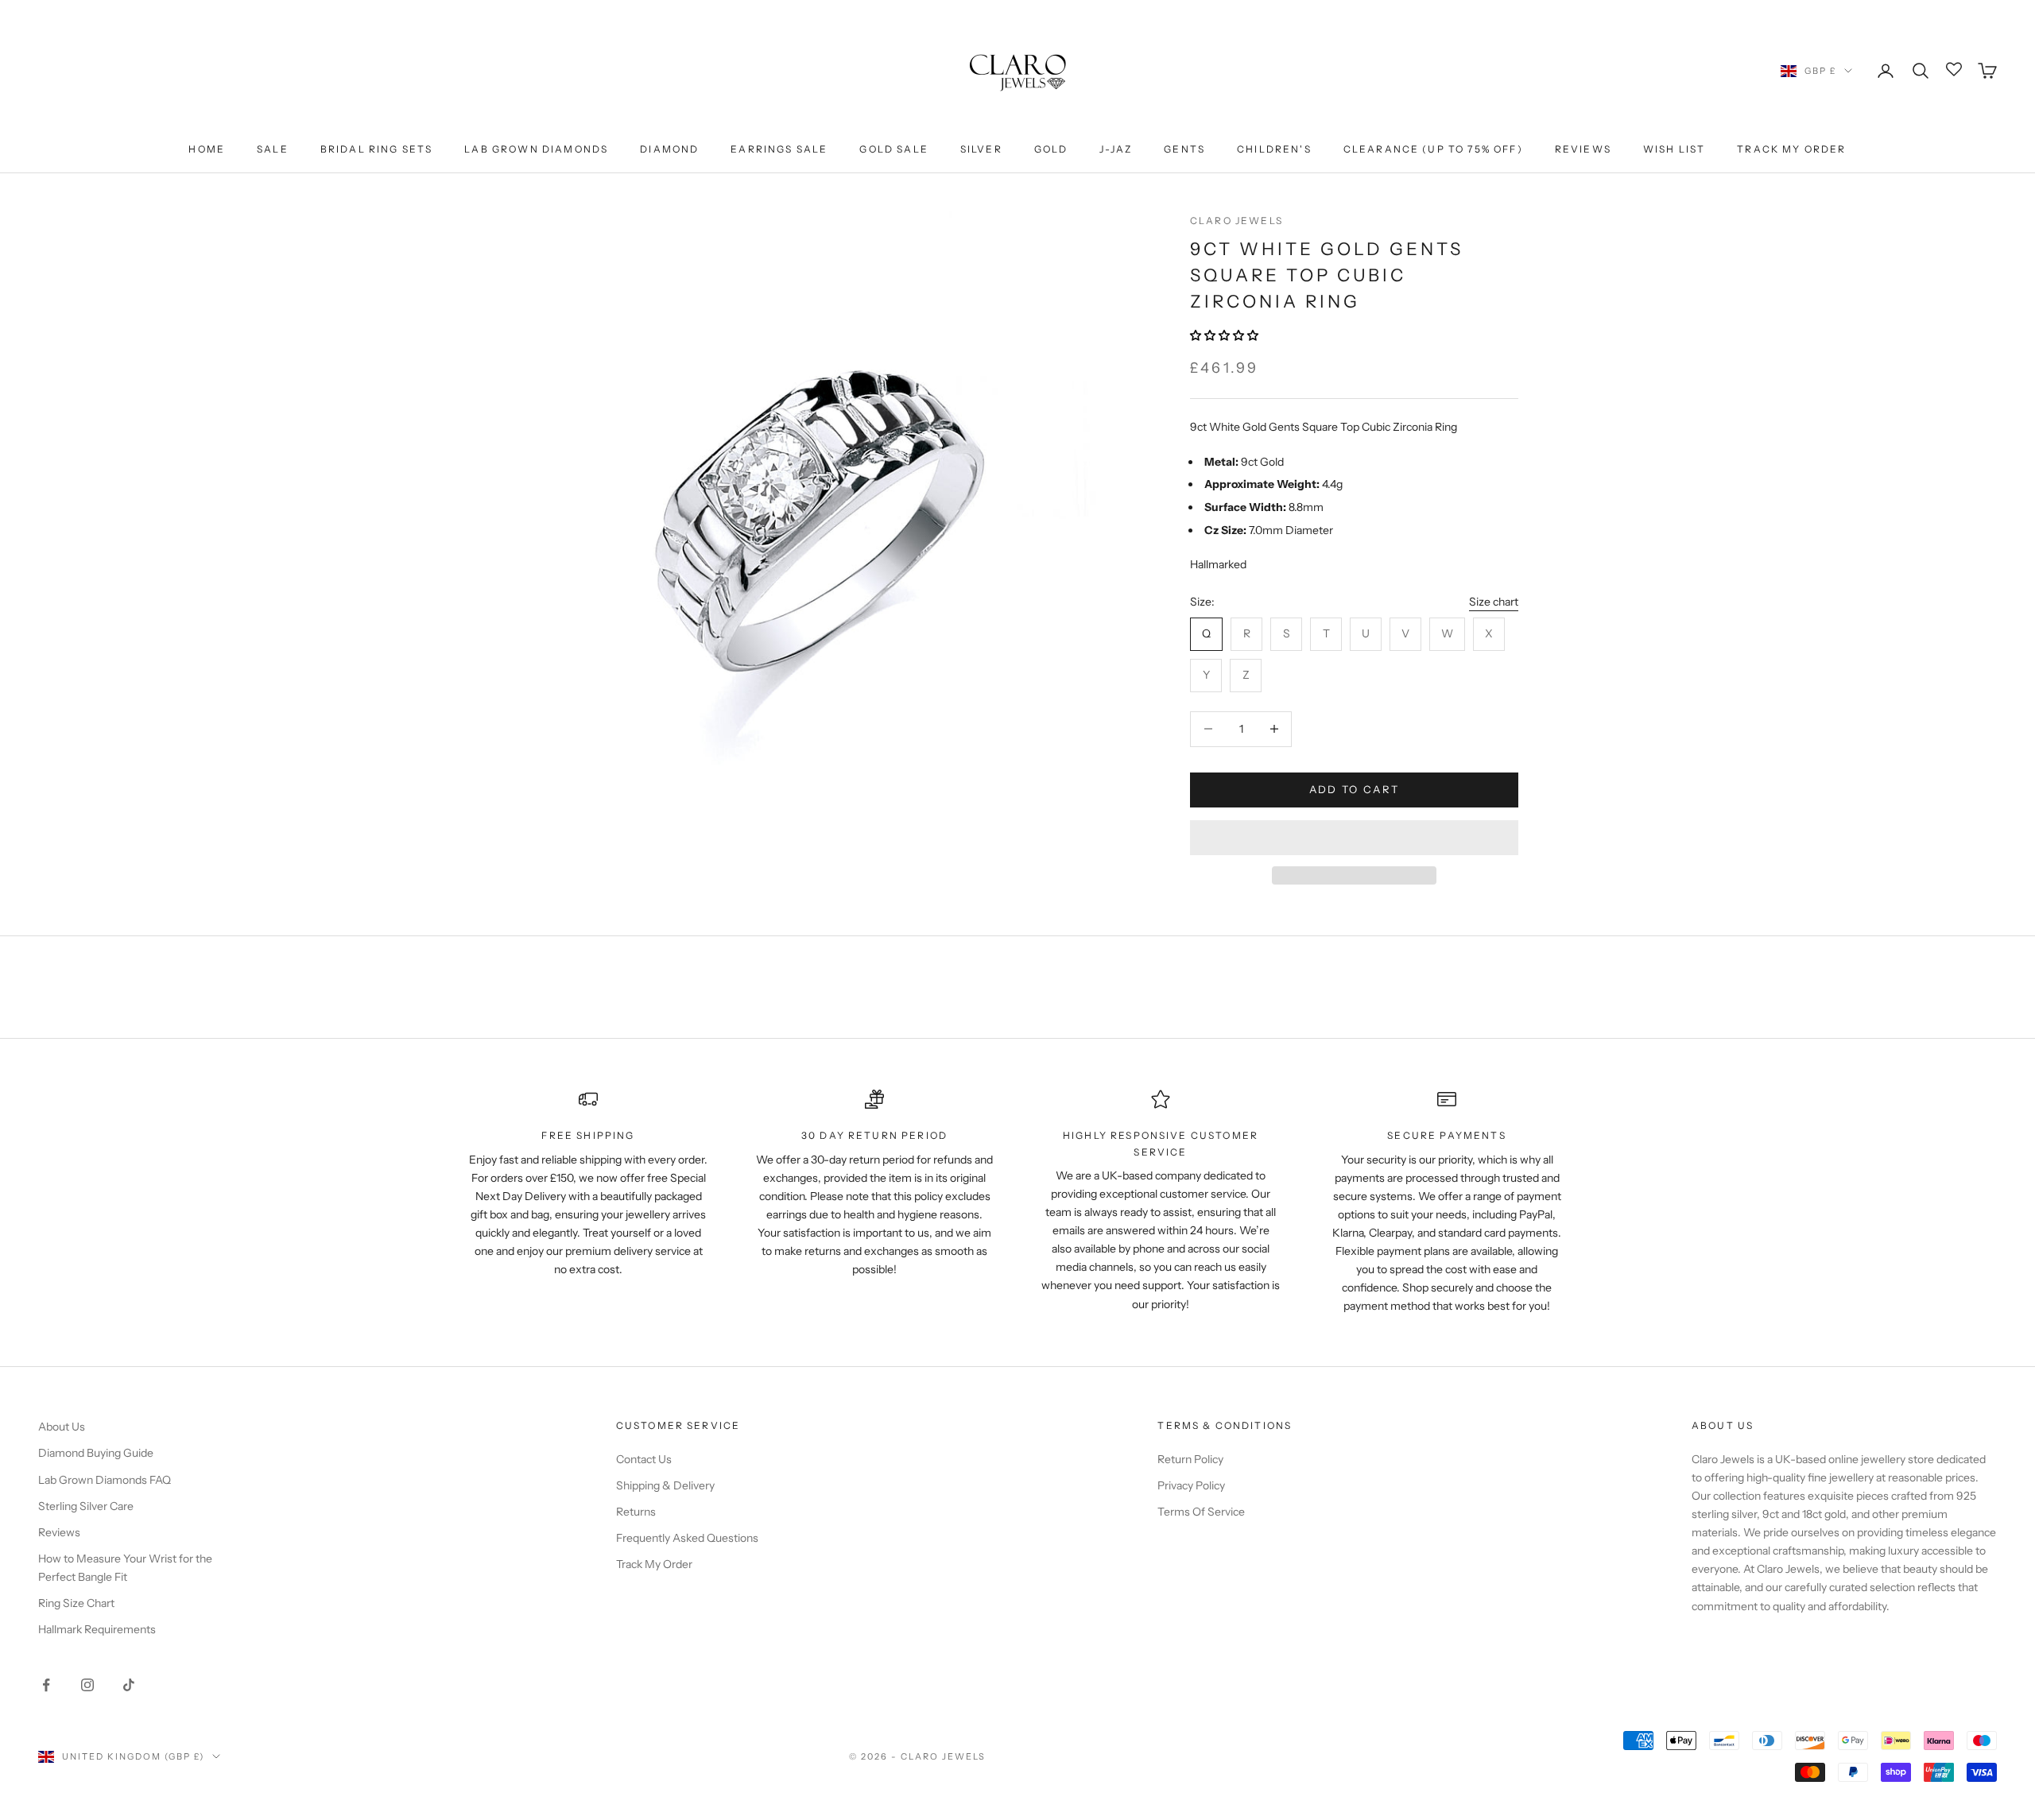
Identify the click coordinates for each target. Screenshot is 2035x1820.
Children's (1274, 149)
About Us (62, 1427)
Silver (981, 149)
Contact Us (644, 1459)
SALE (273, 149)
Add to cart (1355, 789)
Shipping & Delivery (665, 1485)
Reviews (1583, 149)
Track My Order (1791, 149)
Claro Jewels (1237, 221)
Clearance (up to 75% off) (1433, 149)
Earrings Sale (779, 149)
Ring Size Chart (76, 1603)
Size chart (1494, 602)
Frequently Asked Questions (687, 1538)
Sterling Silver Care (86, 1506)
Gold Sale (893, 149)
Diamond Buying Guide (96, 1453)
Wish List (1674, 149)
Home (207, 149)
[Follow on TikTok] (129, 1685)
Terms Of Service (1201, 1512)
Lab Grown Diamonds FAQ (105, 1480)
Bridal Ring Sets (377, 149)
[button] (1225, 335)
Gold (1051, 149)
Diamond (669, 149)
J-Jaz (1116, 149)
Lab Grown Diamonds (536, 149)
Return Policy (1190, 1459)
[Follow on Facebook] (46, 1685)
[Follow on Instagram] (87, 1685)
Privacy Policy (1191, 1485)
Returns (636, 1512)
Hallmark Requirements (97, 1629)
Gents (1184, 149)
